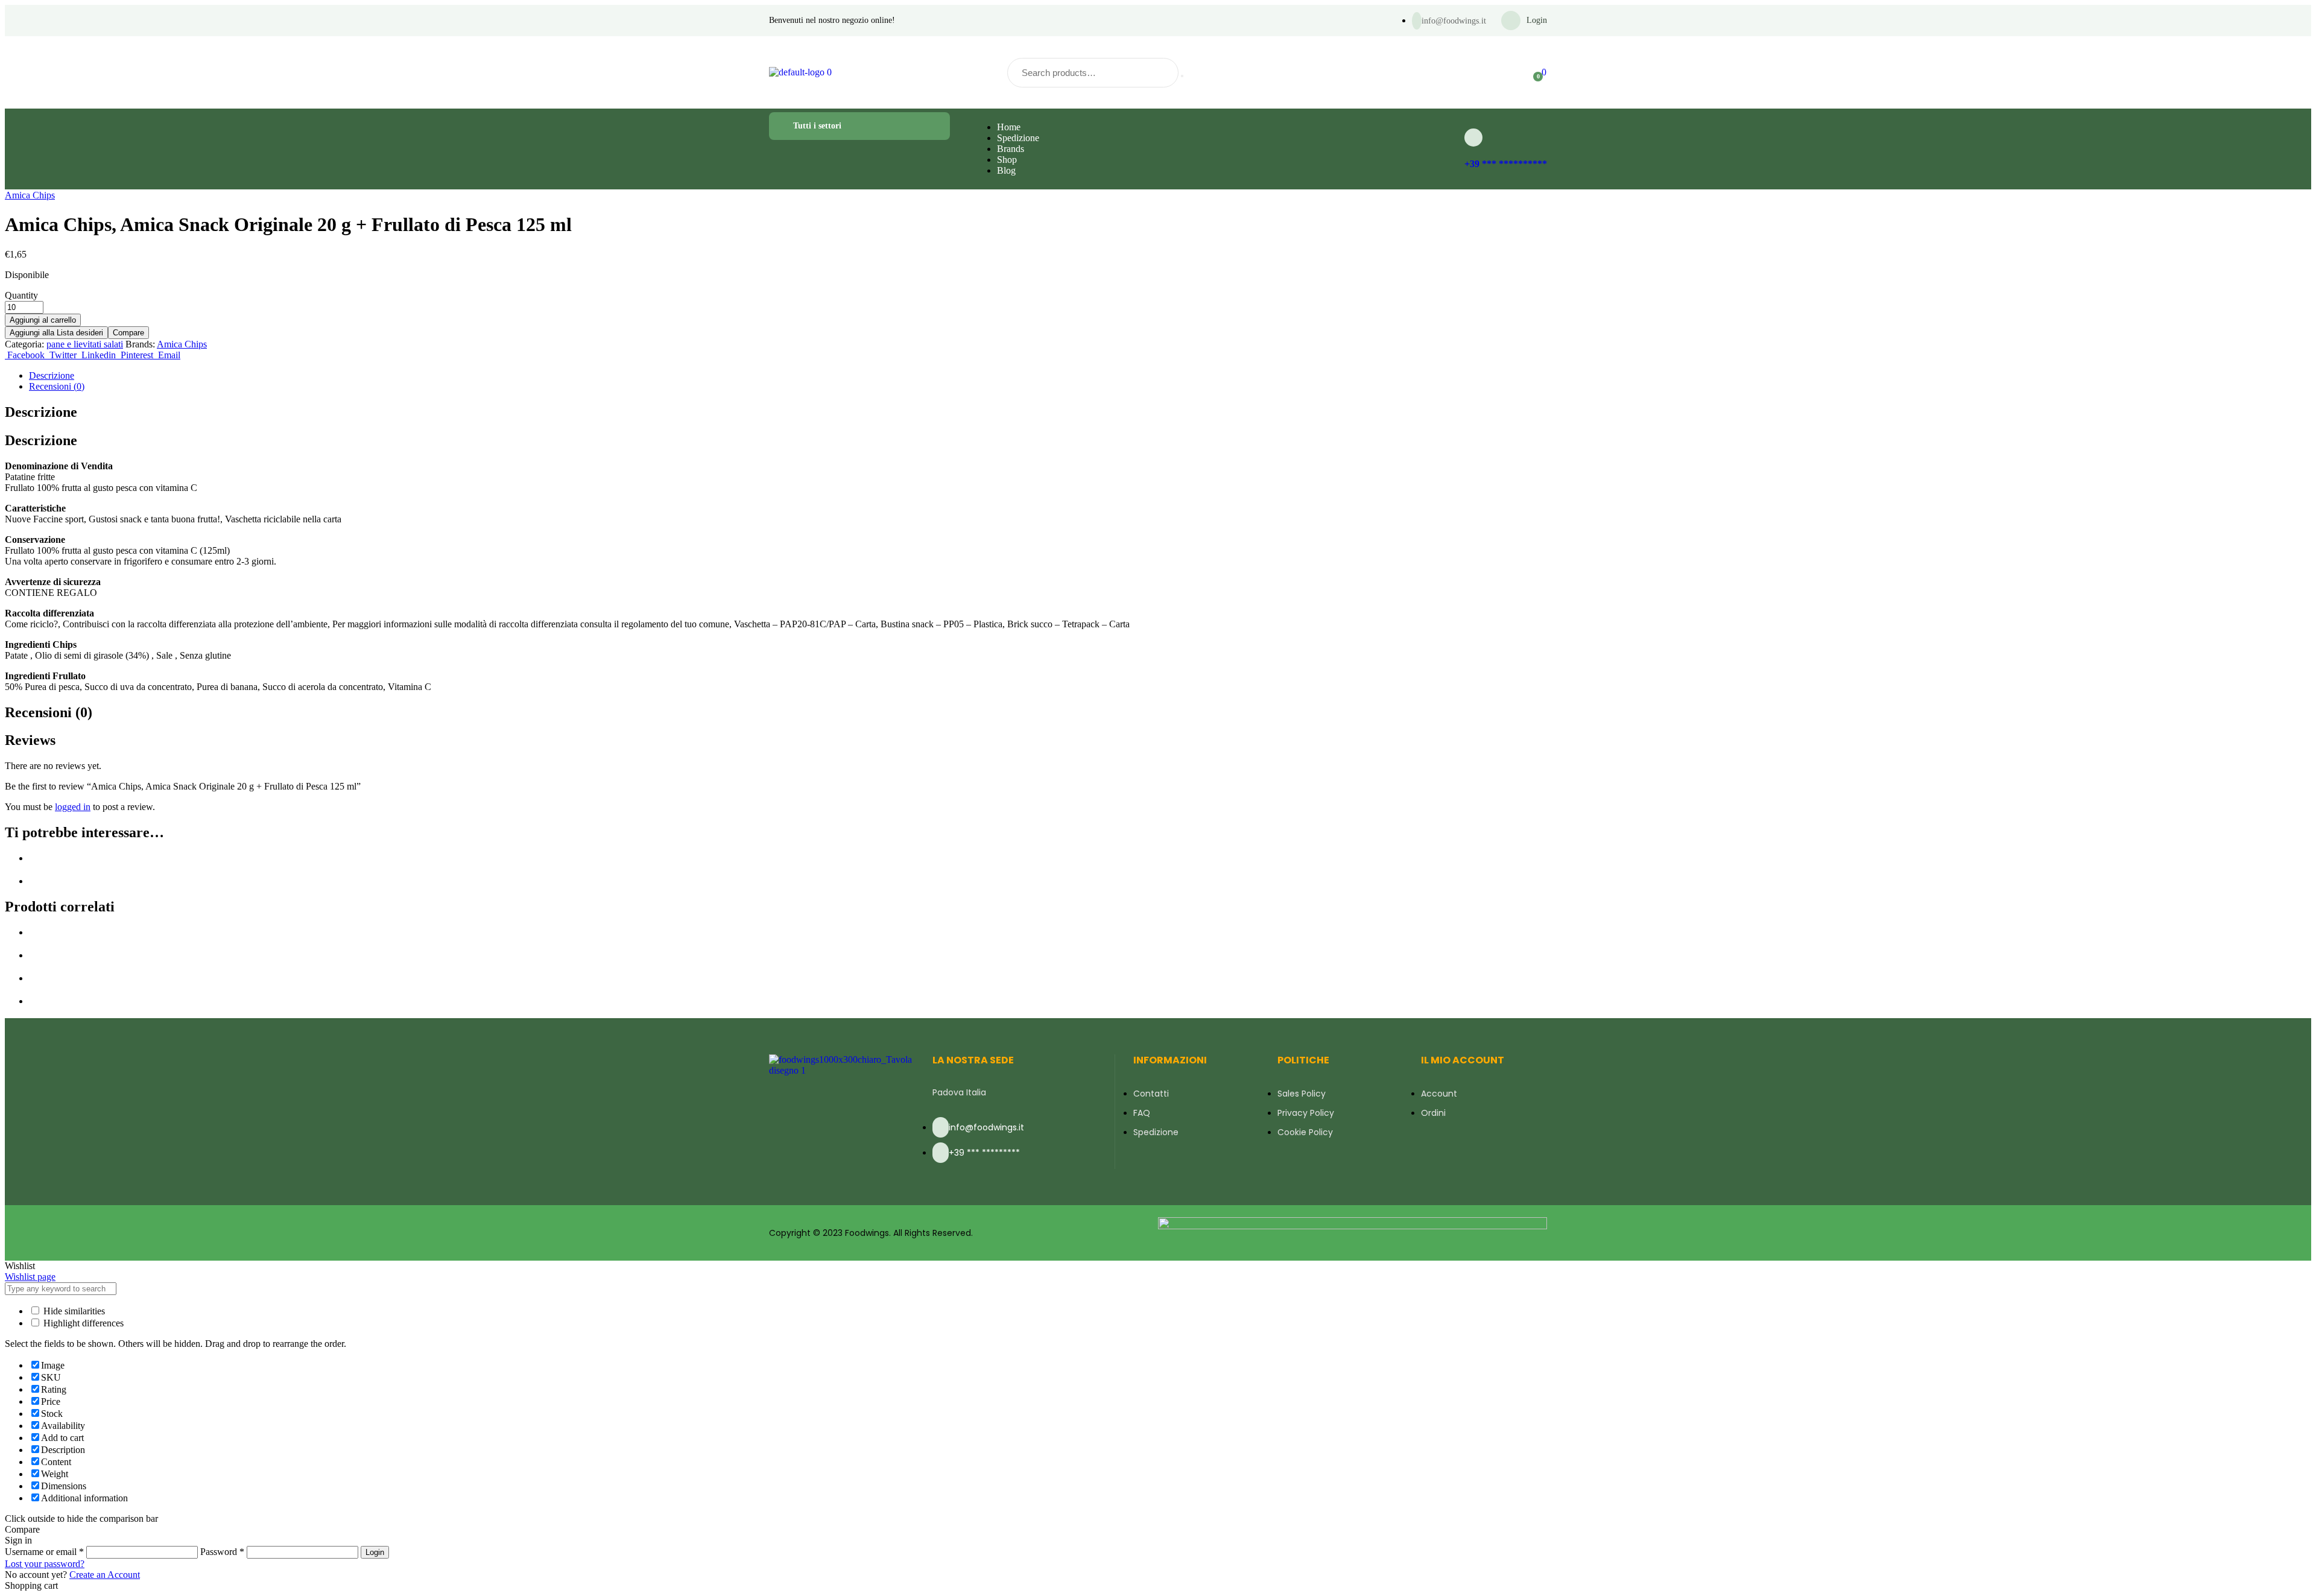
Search (1182, 76)
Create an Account (105, 1575)
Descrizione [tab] (41, 412)
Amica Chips (30, 195)
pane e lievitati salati (85, 344)
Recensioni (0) (57, 386)
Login (375, 1552)
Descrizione (52, 375)
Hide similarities (73, 1311)
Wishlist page (30, 1277)
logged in (73, 807)
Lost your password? (45, 1564)
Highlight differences (82, 1323)
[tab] (1170, 376)
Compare (128, 333)
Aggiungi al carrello (43, 320)
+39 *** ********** (1506, 164)
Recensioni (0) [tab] (49, 712)
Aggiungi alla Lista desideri (56, 333)
